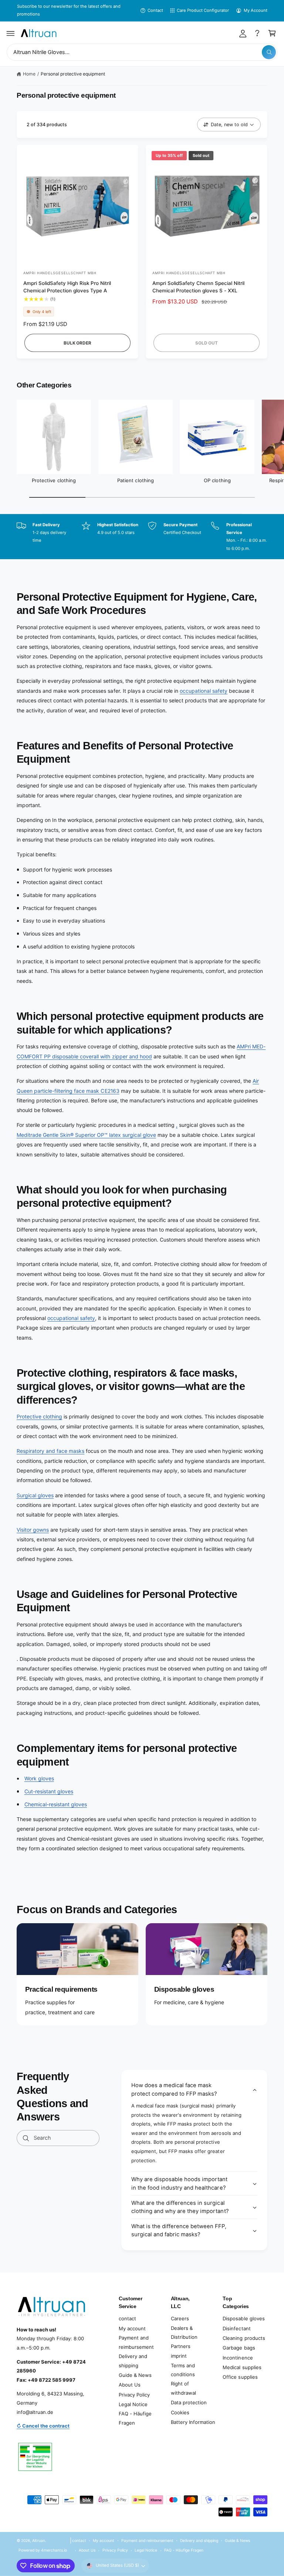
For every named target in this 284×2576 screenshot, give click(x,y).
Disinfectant (236, 2328)
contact (127, 2318)
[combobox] (142, 52)
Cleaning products (244, 2338)
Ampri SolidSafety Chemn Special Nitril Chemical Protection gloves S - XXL (199, 287)
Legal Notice (133, 2404)
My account (132, 2328)
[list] (142, 537)
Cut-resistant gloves (49, 1791)
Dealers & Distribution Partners (184, 2337)
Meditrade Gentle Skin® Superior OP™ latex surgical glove (86, 1135)
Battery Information (193, 2422)
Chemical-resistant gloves (56, 1804)
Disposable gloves (244, 2318)
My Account (256, 10)
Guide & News (135, 2375)
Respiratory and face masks (50, 1451)
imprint (179, 2356)
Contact (155, 10)
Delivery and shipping (133, 2361)
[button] (11, 33)
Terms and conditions (183, 2370)
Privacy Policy (134, 2395)
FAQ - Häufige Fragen (135, 2418)
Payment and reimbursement (136, 2342)
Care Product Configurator (203, 10)
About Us (130, 2385)
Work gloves (39, 1778)
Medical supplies (242, 2367)
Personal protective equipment (73, 74)
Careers (180, 2318)
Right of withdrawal (183, 2388)
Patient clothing (135, 480)
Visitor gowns (33, 1530)
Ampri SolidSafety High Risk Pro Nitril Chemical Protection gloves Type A (67, 287)
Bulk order (77, 343)
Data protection (189, 2402)
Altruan (39, 2540)
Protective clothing (54, 480)
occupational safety (204, 691)
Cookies (180, 2412)
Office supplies (240, 2377)
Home (29, 74)
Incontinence (238, 2358)
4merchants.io (54, 2550)
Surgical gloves (35, 1495)
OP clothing (217, 480)
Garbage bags (239, 2348)
